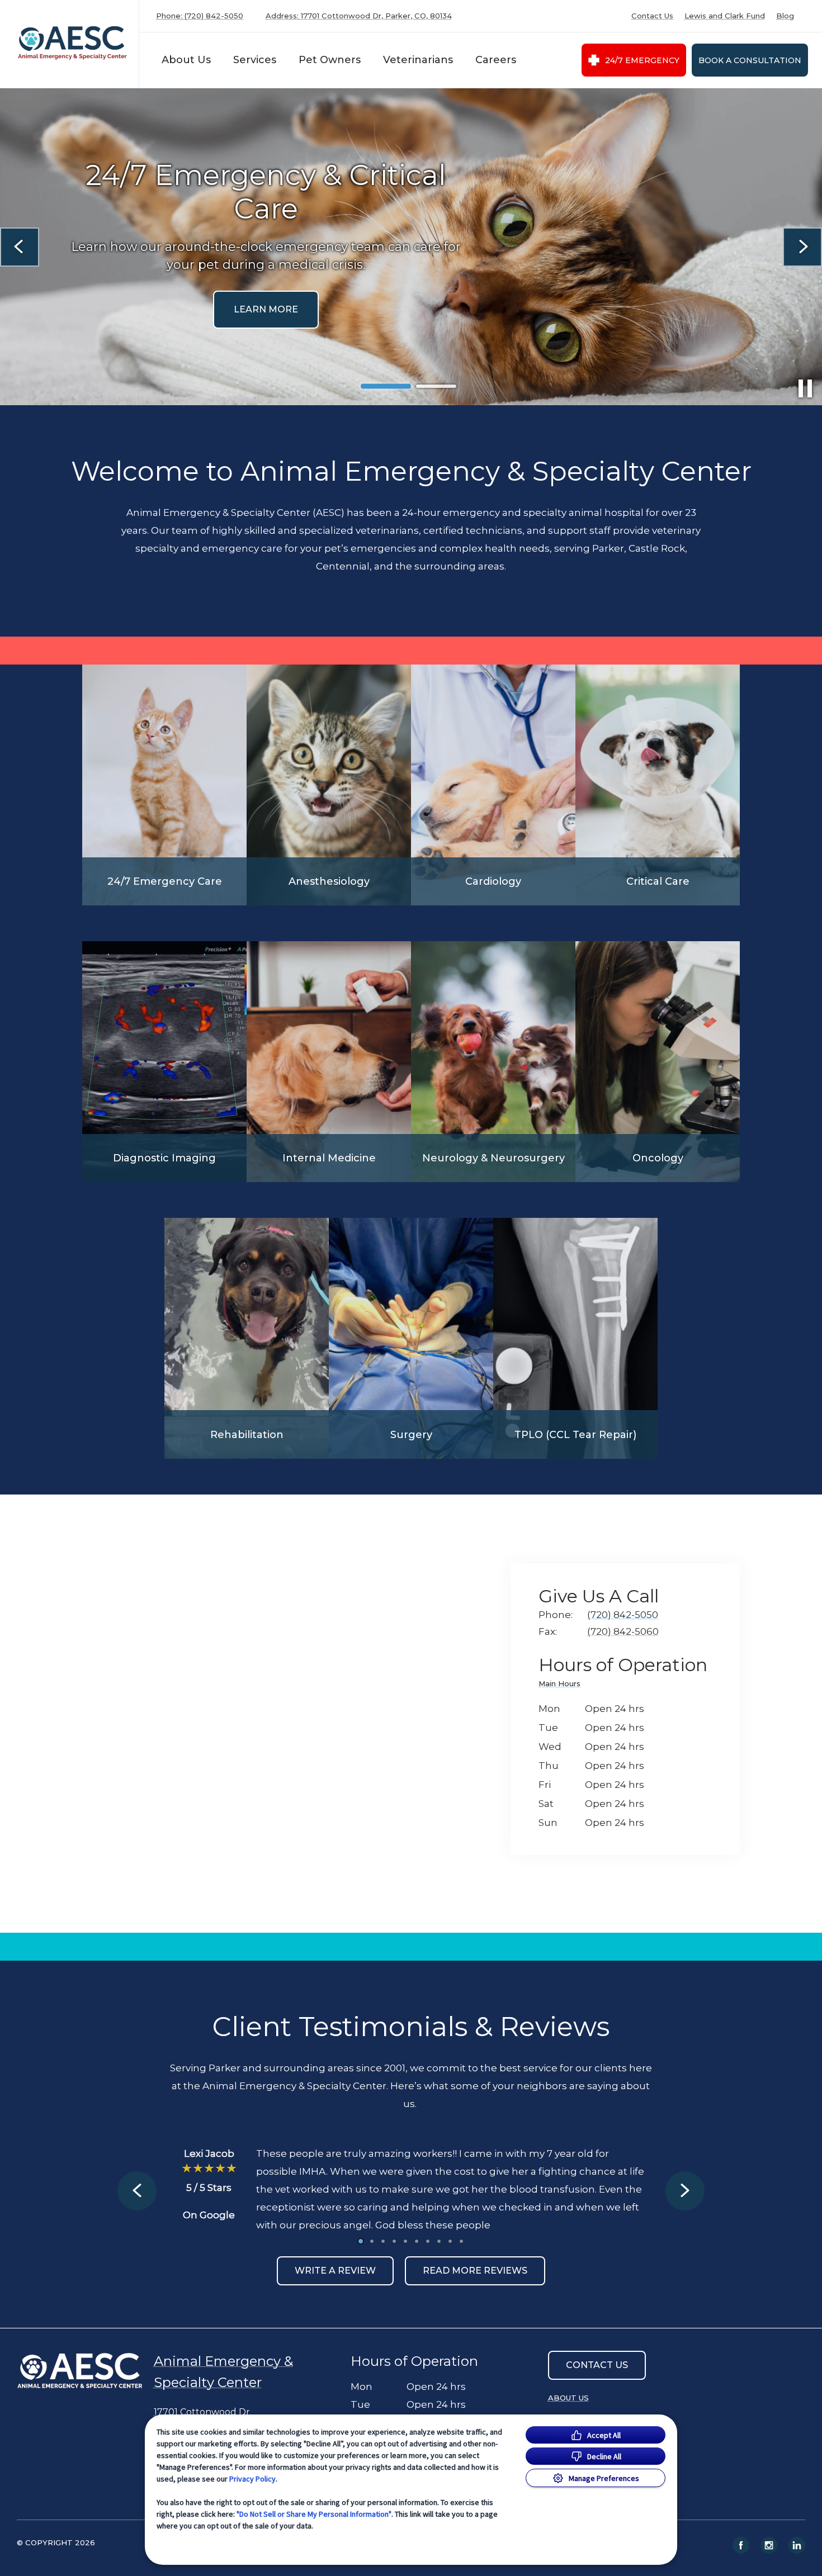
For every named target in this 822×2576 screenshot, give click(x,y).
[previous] (20, 247)
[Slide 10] (461, 2241)
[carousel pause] (805, 388)
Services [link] (411, 293)
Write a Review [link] (335, 2271)
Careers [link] (496, 60)
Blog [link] (785, 16)
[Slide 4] (394, 2241)
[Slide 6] (417, 2241)
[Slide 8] (439, 2241)
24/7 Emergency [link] (642, 60)
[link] (72, 44)
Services (255, 60)
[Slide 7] (428, 2241)
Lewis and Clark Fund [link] (725, 16)
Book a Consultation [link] (750, 60)
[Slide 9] (450, 2241)
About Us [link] (568, 2398)
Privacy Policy (252, 2479)
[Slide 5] (405, 2241)
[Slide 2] (436, 386)
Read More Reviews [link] (475, 2271)
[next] (802, 247)
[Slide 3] (383, 2241)
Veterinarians (418, 60)
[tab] (562, 1685)
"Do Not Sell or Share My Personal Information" (314, 2514)
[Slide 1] (386, 386)
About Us (186, 60)
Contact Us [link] (652, 16)
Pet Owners (330, 60)
